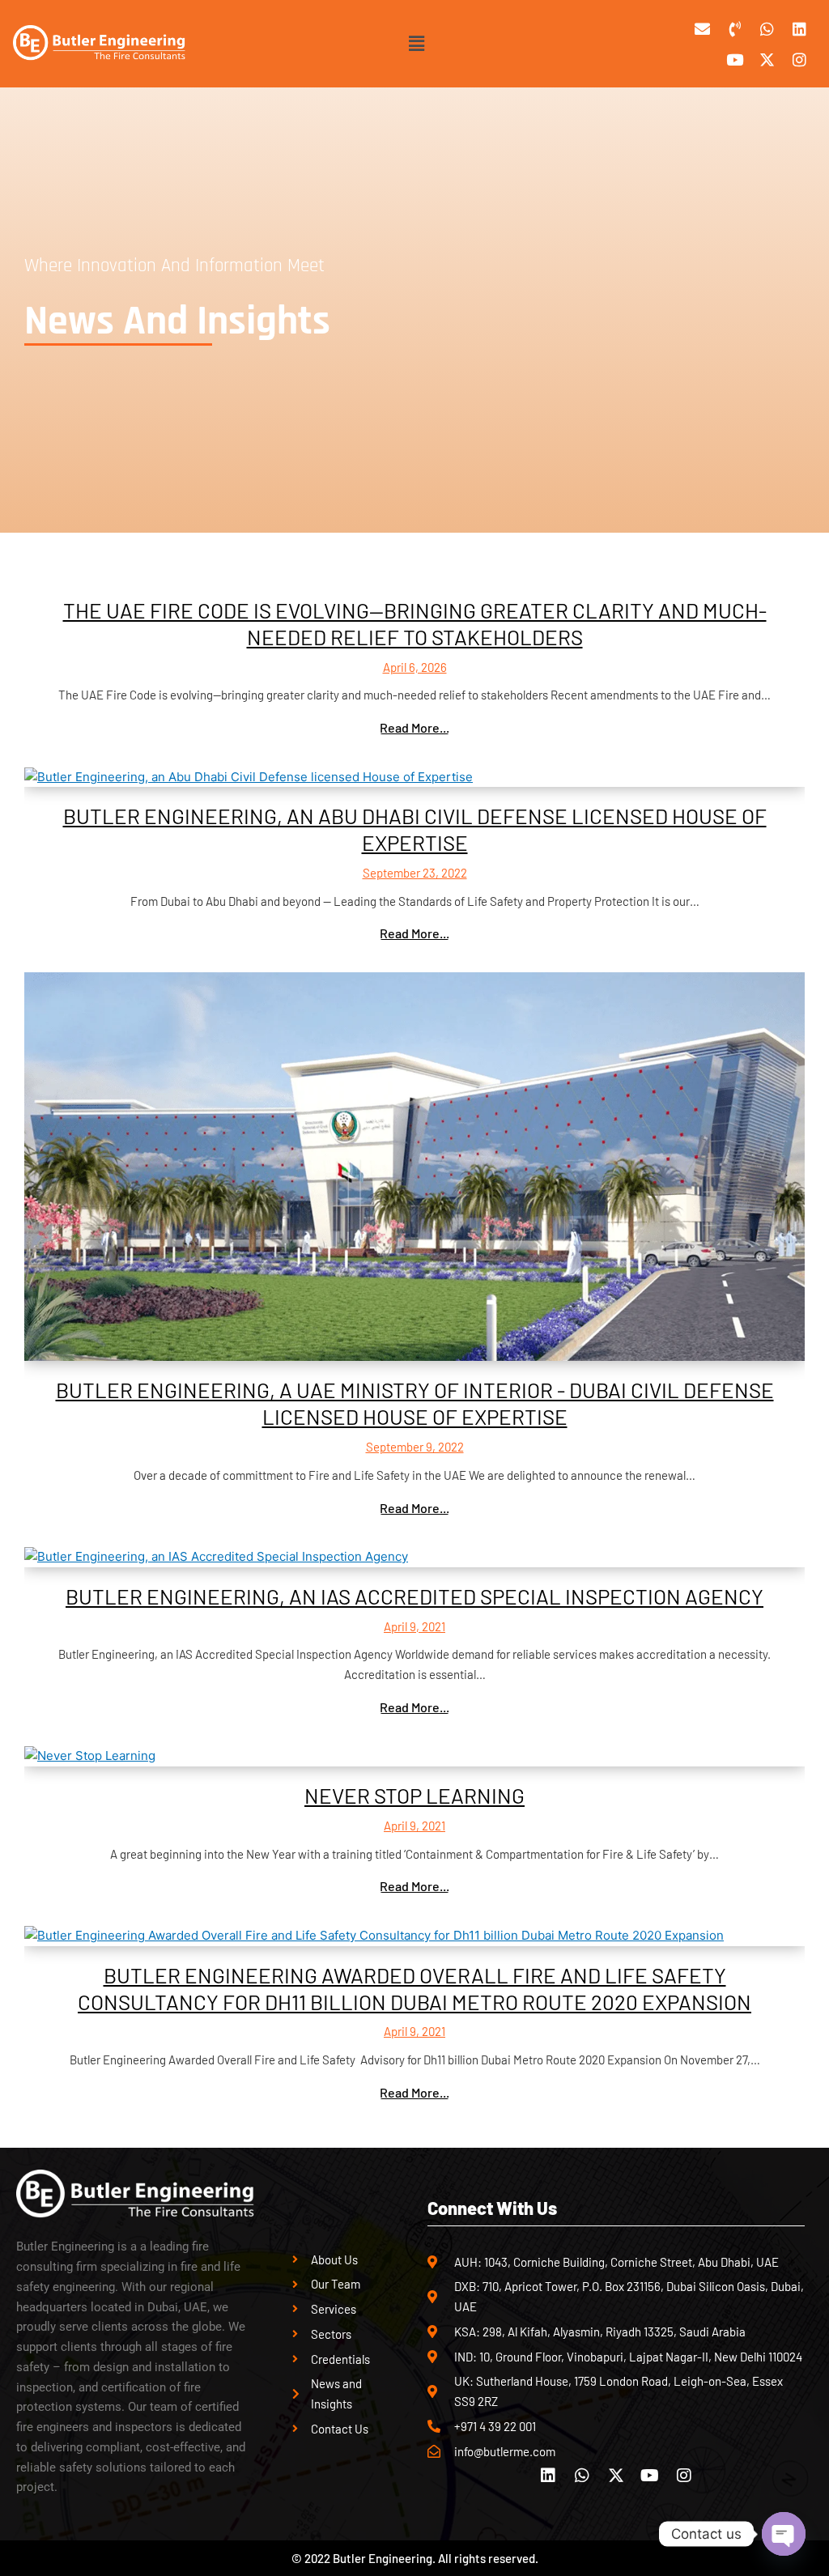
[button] (417, 43)
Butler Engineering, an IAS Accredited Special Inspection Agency (414, 1596)
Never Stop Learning (414, 1795)
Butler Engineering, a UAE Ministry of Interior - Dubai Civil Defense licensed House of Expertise (415, 1403)
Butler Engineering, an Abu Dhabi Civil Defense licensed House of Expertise (415, 829)
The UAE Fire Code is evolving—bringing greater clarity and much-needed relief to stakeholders (415, 623)
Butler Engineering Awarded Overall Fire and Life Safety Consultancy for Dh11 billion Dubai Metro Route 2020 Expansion (414, 1988)
